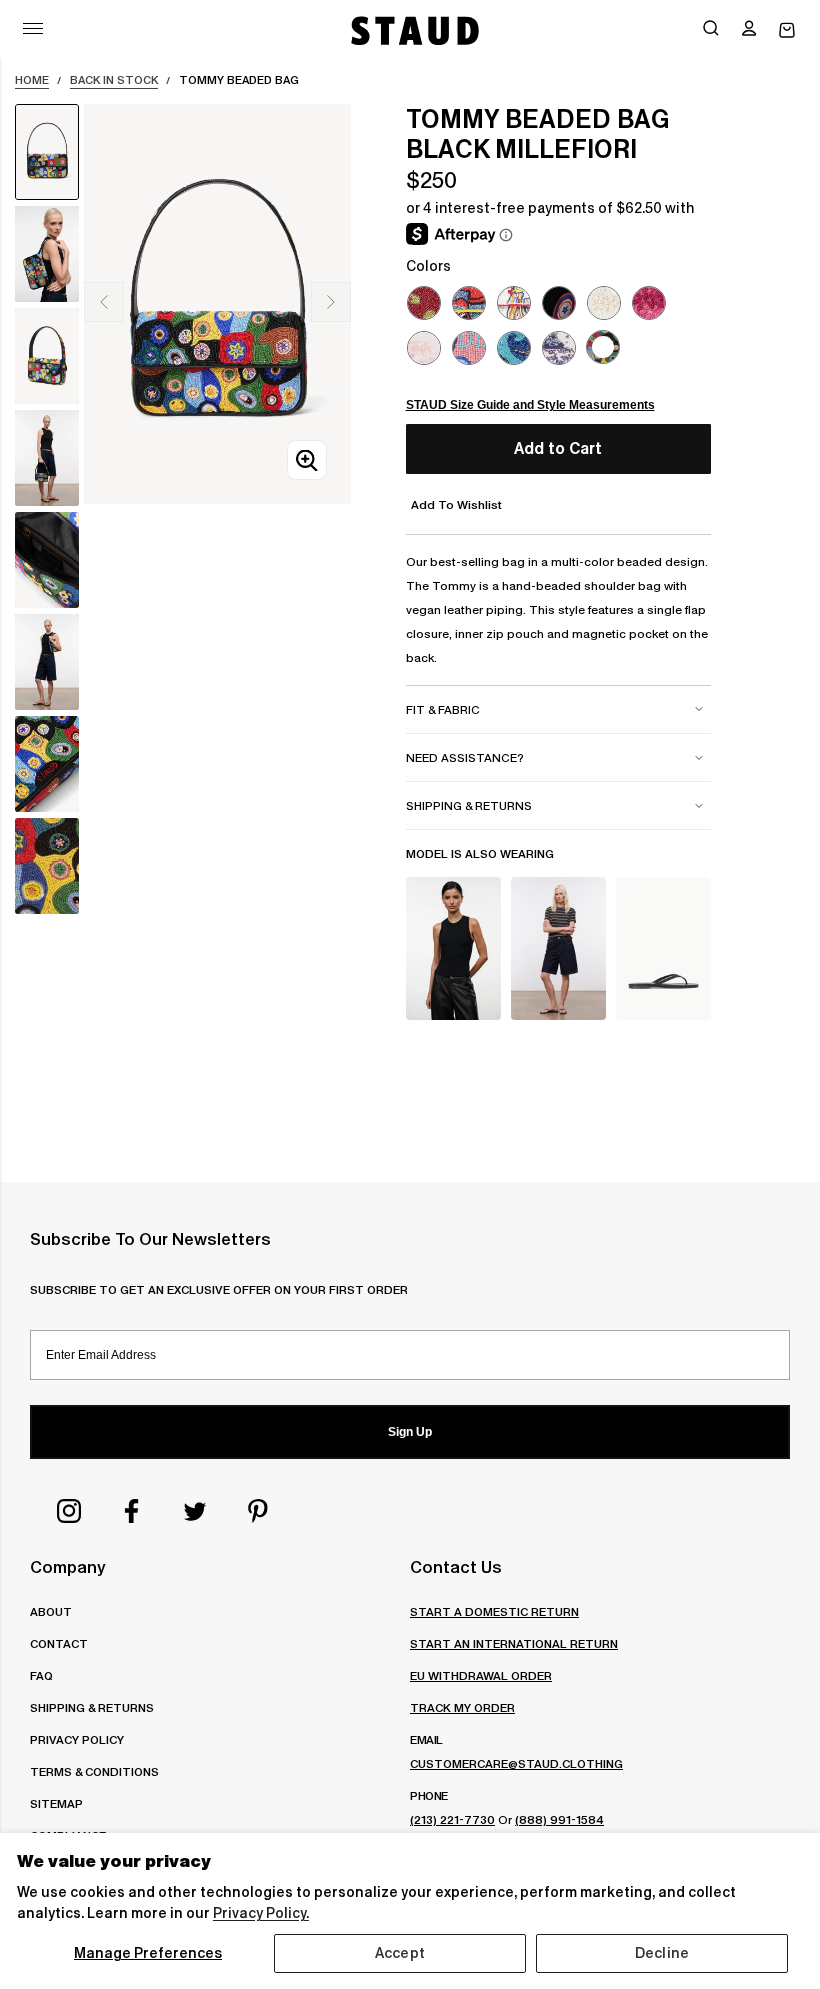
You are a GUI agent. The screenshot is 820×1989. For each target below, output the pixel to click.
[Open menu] (33, 28)
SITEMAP (56, 1803)
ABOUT (51, 1611)
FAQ (41, 1675)
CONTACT (59, 1643)
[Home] (413, 30)
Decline (662, 1953)
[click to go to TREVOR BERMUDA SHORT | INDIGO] (558, 948)
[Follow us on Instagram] (69, 1511)
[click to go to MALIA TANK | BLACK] (453, 948)
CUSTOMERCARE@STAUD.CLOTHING (516, 1763)
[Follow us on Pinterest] (258, 1511)
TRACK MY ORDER (462, 1707)
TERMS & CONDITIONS (94, 1771)
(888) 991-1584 (559, 1819)
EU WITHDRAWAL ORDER (481, 1675)
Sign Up (410, 1432)
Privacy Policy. (261, 1913)
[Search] (711, 30)
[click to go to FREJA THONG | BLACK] (663, 948)
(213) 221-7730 (452, 1819)
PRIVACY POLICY (77, 1739)
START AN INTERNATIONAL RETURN (514, 1643)
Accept (400, 1953)
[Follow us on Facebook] (132, 1511)
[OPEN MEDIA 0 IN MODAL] (307, 460)
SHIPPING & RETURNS (92, 1707)
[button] (749, 30)
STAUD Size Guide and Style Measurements (530, 405)
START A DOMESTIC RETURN (494, 1611)
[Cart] (787, 30)
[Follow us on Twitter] (195, 1511)
